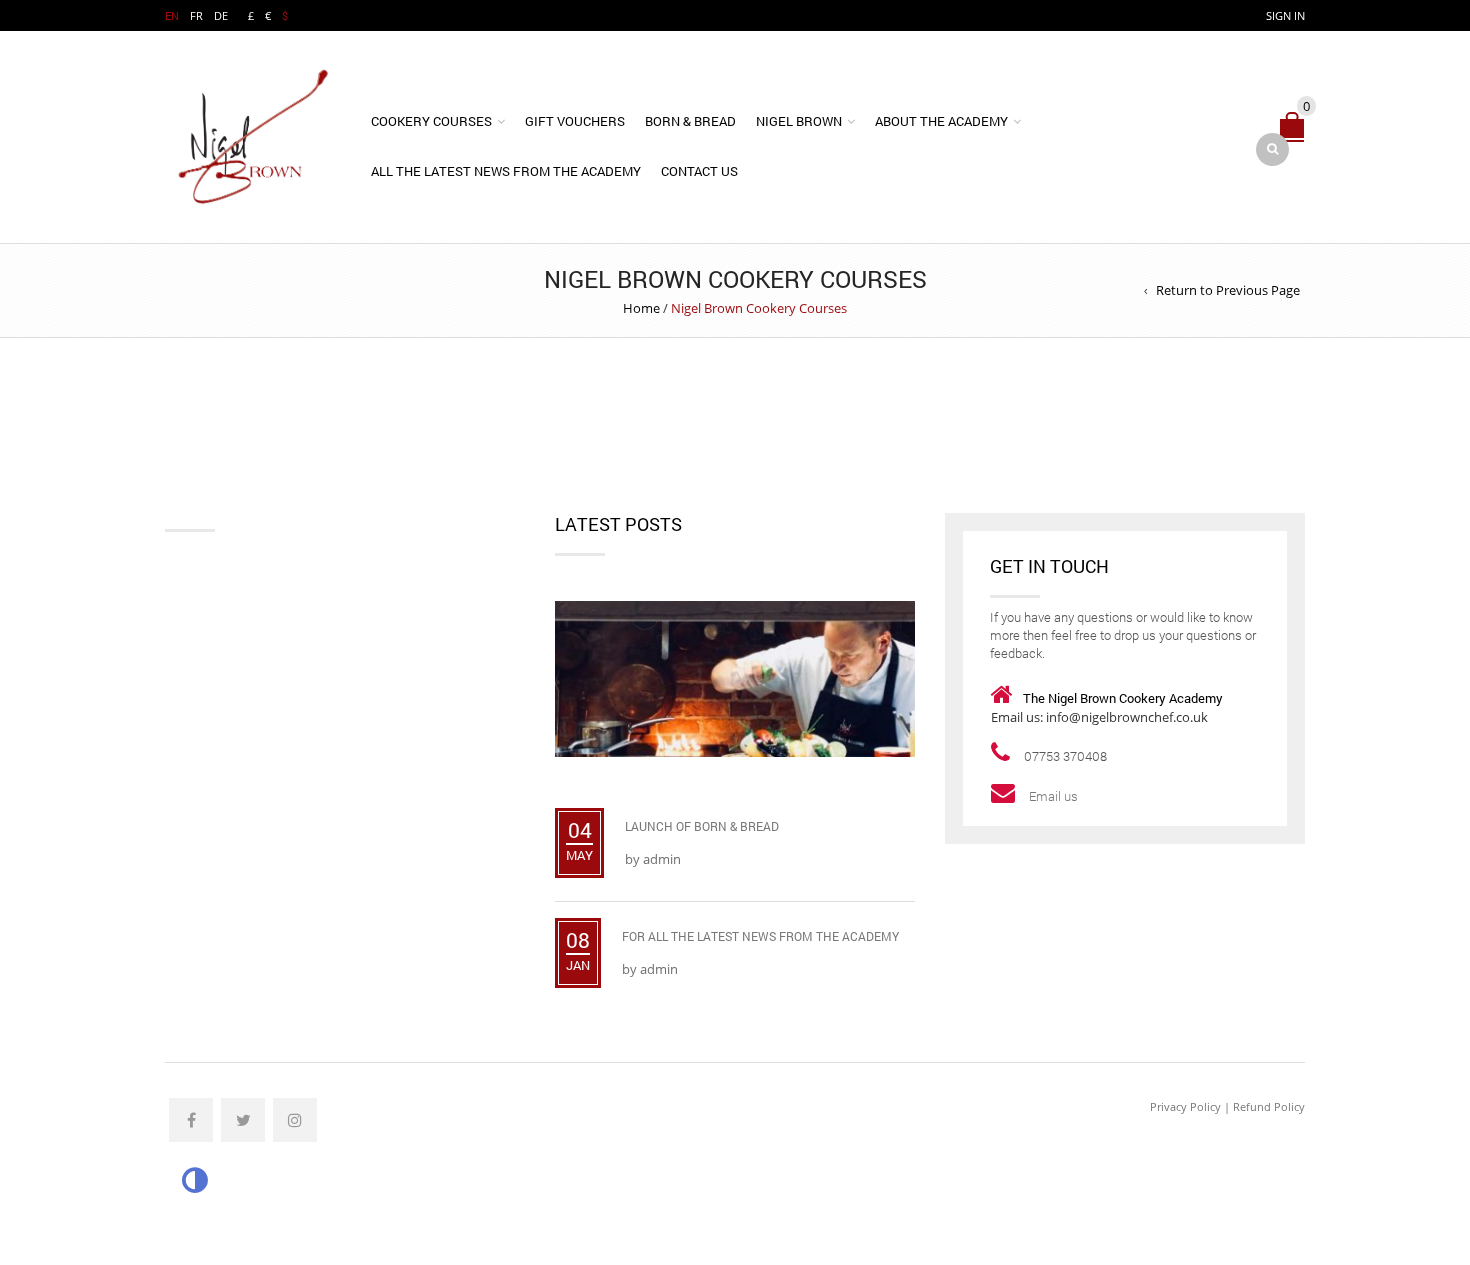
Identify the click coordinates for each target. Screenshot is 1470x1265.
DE (221, 15)
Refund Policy (1269, 1106)
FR (196, 15)
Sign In (1285, 15)
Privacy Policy (1185, 1106)
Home (641, 308)
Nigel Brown (799, 121)
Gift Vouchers (575, 121)
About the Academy (941, 121)
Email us (1055, 796)
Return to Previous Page (1228, 290)
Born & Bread (690, 121)
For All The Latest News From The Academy (760, 936)
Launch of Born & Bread (702, 826)
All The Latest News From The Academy (506, 171)
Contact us (699, 171)
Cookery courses (431, 121)
